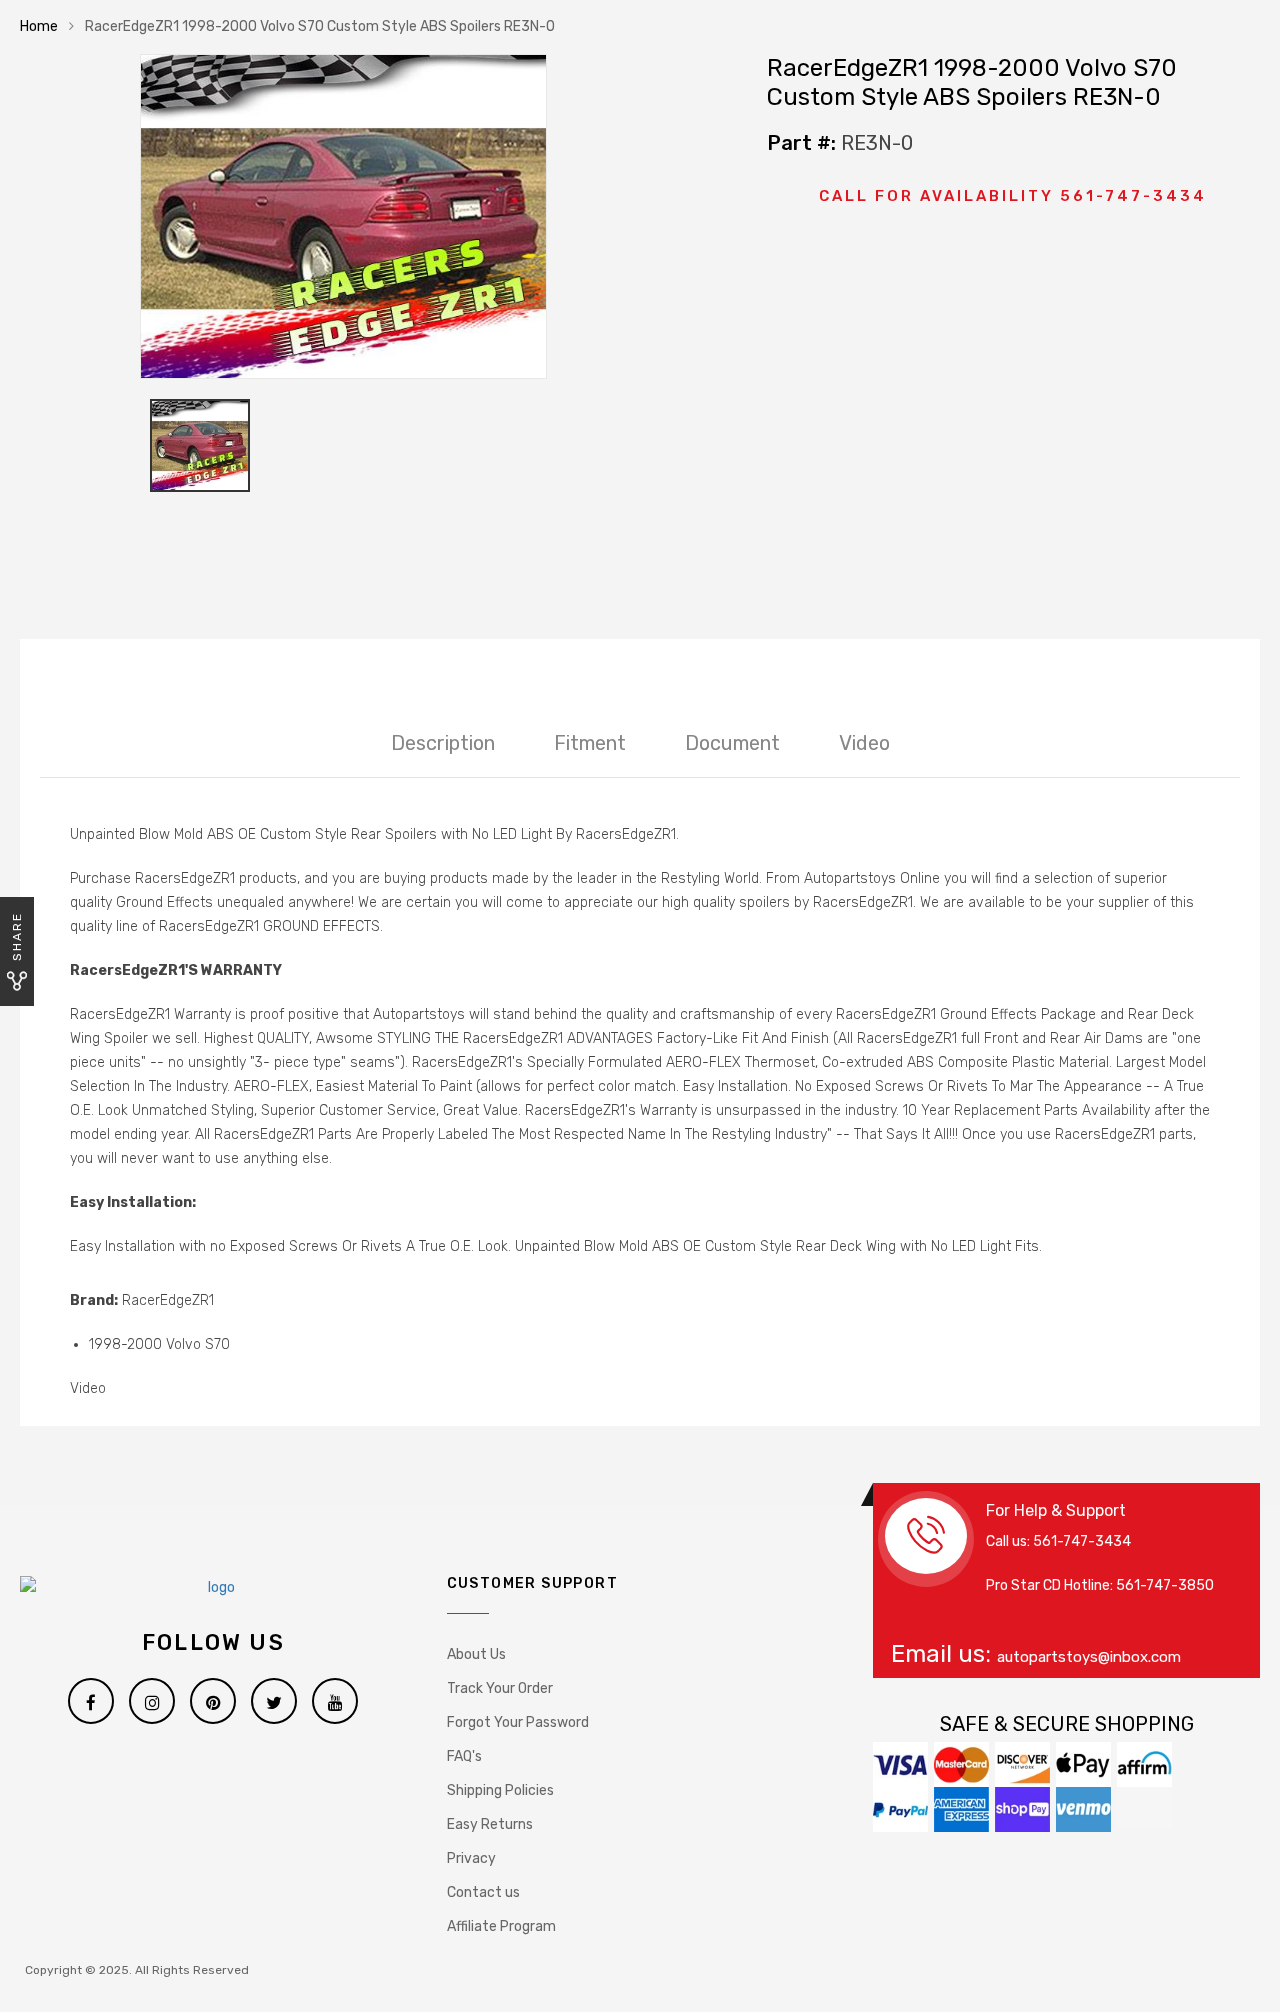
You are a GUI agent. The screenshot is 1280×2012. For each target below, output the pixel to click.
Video (864, 743)
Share (17, 936)
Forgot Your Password (518, 1722)
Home (39, 26)
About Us (476, 1654)
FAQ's (464, 1756)
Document (732, 743)
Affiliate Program (501, 1926)
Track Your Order (500, 1688)
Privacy (471, 1858)
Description (443, 743)
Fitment (590, 743)
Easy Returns (490, 1824)
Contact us (483, 1892)
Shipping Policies (500, 1790)
